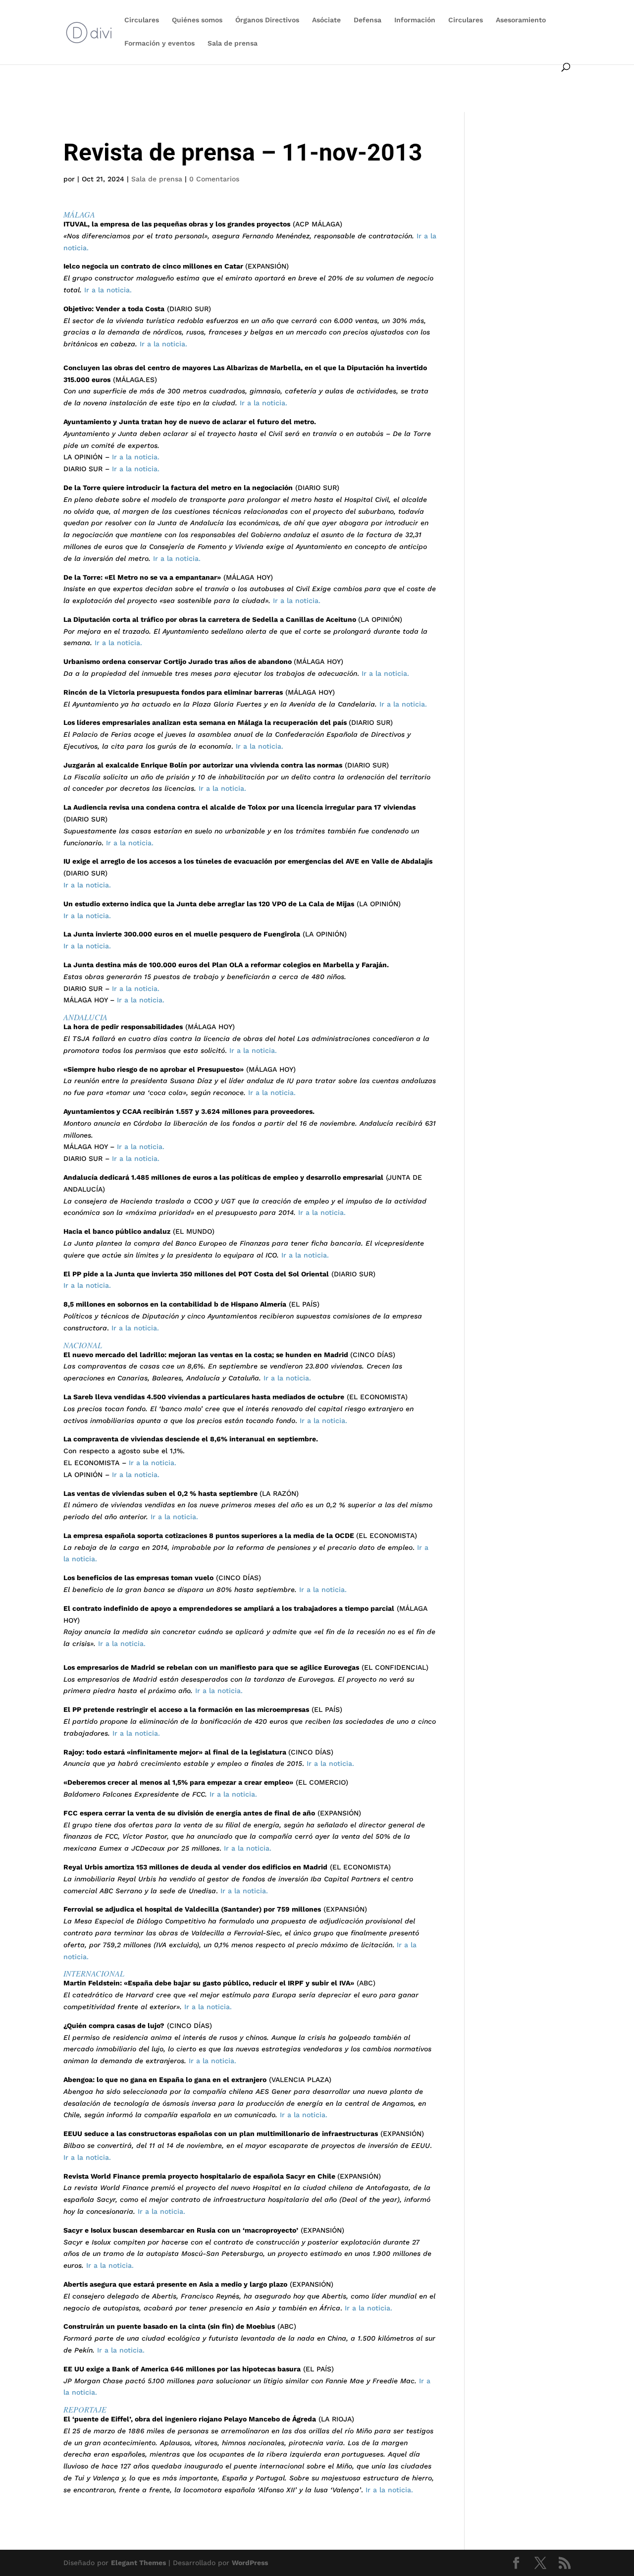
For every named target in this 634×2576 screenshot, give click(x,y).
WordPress (250, 2563)
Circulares (142, 20)
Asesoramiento (521, 20)
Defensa (368, 20)
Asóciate (326, 20)
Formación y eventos (159, 43)
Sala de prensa (233, 43)
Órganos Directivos (267, 20)
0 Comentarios (214, 179)
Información (415, 20)
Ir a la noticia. (107, 290)
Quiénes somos (197, 20)
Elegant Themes (138, 2563)
